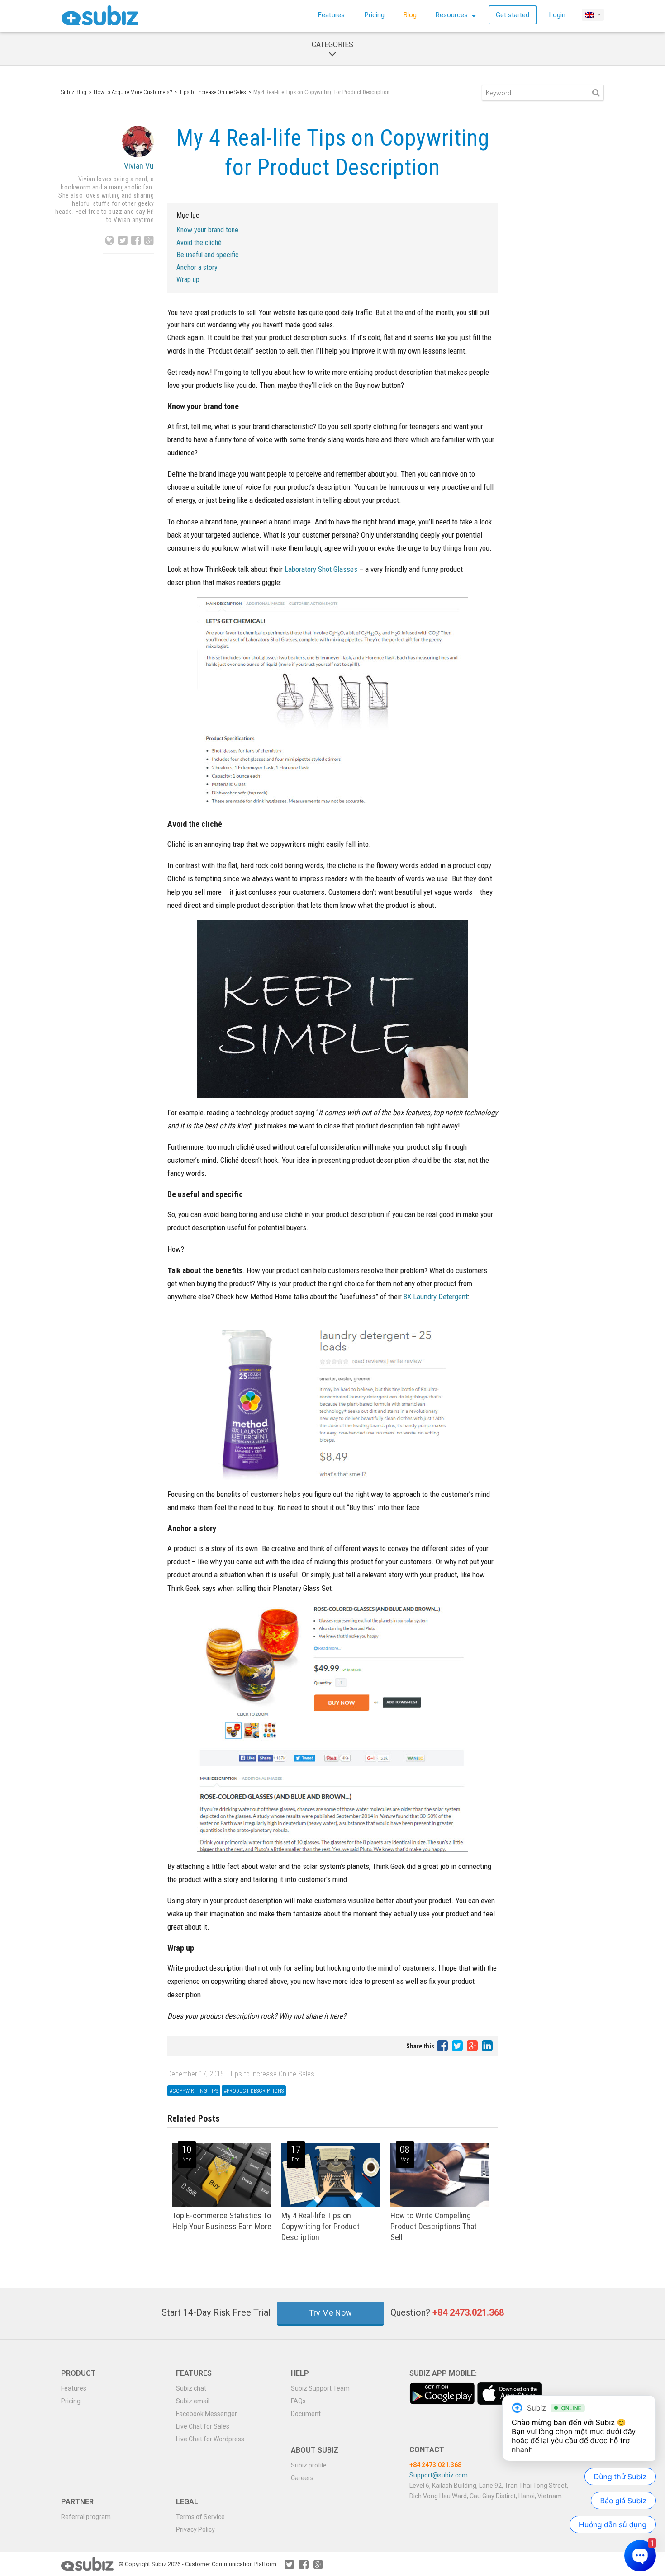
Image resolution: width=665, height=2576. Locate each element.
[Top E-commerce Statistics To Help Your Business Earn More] (222, 2205)
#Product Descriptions (254, 2091)
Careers (302, 2478)
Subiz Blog (74, 92)
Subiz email (193, 2401)
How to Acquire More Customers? (133, 92)
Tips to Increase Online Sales (213, 92)
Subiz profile (309, 2465)
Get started (513, 15)
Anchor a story (197, 267)
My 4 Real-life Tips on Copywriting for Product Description (321, 2226)
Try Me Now (330, 2313)
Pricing (375, 15)
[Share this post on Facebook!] (443, 2046)
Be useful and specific (208, 255)
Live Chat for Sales (203, 2426)
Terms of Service (200, 2517)
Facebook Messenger (207, 2414)
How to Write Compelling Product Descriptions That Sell (434, 2226)
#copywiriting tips (194, 2091)
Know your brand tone (207, 230)
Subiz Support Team (320, 2388)
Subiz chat (191, 2388)
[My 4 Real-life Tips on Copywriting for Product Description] (331, 2205)
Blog (410, 15)
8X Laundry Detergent (436, 1297)
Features (331, 15)
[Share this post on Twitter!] (458, 2046)
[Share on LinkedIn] (487, 2046)
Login (557, 15)
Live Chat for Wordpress (210, 2439)
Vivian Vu (139, 166)
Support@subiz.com (439, 2475)
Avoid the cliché (199, 243)
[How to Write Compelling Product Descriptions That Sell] (440, 2205)
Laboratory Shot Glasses (321, 569)
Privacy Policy (195, 2529)
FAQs (298, 2401)
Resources (453, 15)
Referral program (86, 2517)
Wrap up (188, 280)
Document (306, 2414)
